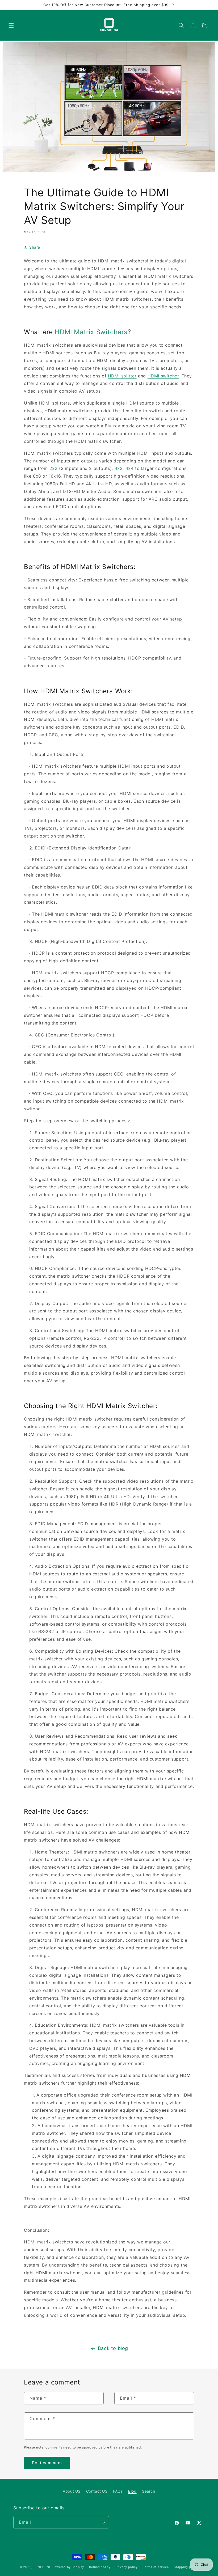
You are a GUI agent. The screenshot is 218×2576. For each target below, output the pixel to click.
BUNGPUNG (43, 2567)
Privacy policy (127, 2567)
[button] (11, 25)
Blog (132, 2491)
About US (72, 2491)
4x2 (119, 468)
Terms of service (156, 2567)
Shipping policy (186, 2567)
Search (149, 2491)
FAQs (118, 2491)
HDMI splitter (122, 376)
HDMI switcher (163, 376)
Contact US (97, 2491)
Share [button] (35, 247)
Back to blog (113, 2348)
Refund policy (100, 2567)
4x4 (130, 468)
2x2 (54, 468)
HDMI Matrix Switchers (91, 332)
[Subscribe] (103, 2522)
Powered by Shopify (68, 2567)
